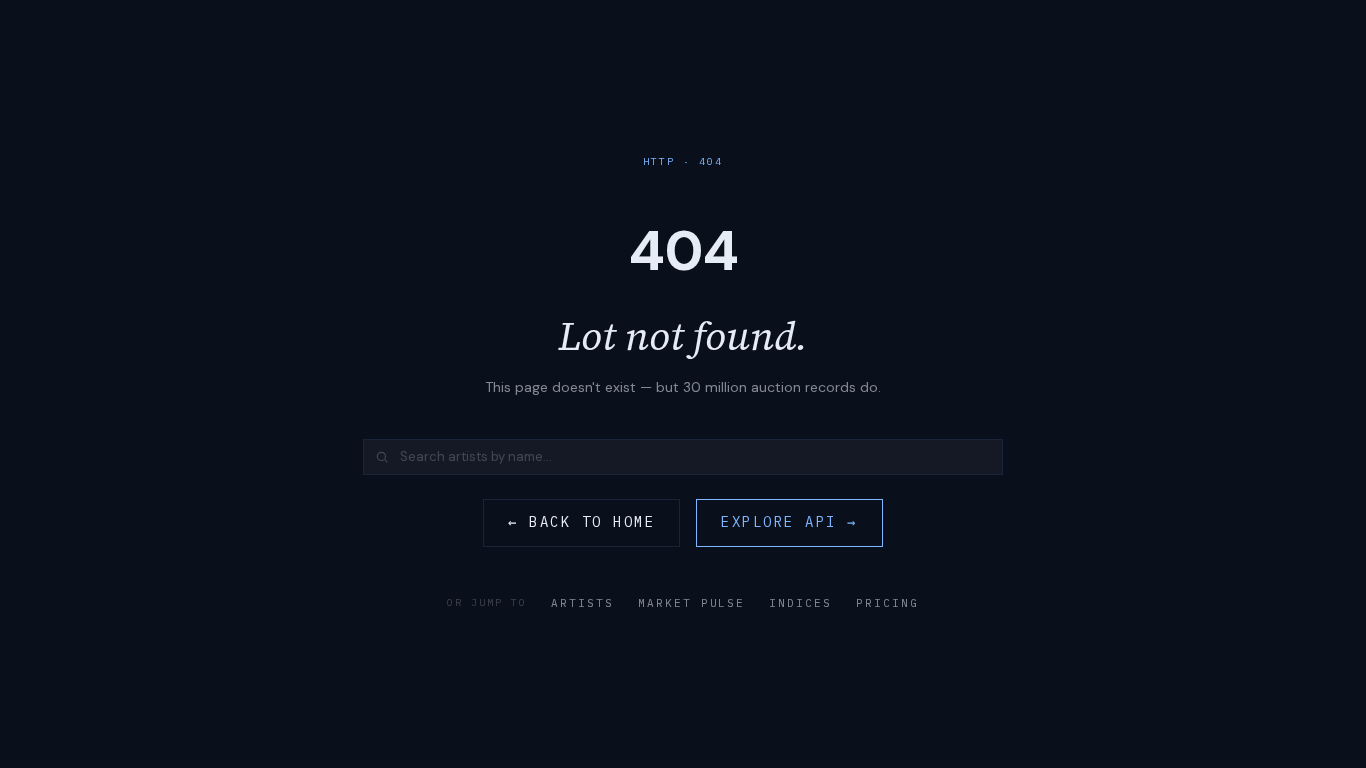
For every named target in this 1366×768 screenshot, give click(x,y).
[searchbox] (683, 457)
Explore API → (789, 522)
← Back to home (581, 522)
